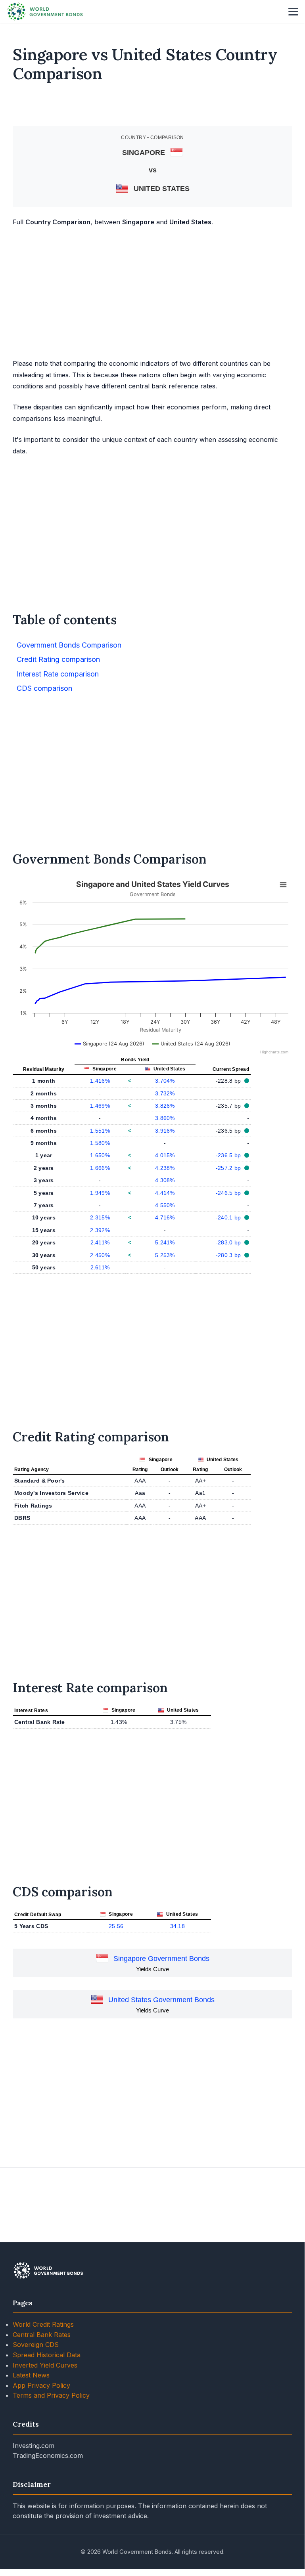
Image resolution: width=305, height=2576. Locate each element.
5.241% (165, 1242)
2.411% (100, 1242)
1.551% (100, 1131)
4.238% (165, 1168)
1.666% (100, 1168)
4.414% (165, 1193)
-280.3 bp (229, 1255)
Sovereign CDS (36, 2345)
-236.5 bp (229, 1155)
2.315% (100, 1217)
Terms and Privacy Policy (51, 2395)
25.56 (116, 1926)
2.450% (100, 1255)
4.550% (165, 1205)
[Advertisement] (153, 108)
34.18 (177, 1926)
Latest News (31, 2375)
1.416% (100, 1081)
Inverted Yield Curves (45, 2365)
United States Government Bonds (161, 2000)
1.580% (100, 1143)
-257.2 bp (229, 1168)
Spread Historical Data (47, 2355)
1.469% (100, 1106)
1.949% (100, 1193)
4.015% (165, 1155)
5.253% (165, 1255)
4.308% (165, 1180)
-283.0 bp (229, 1242)
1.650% (100, 1155)
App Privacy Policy (41, 2385)
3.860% (165, 1118)
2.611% (100, 1267)
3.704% (165, 1081)
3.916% (165, 1131)
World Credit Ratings (43, 2324)
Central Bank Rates (42, 2335)
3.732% (165, 1093)
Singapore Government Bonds (161, 1959)
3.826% (165, 1106)
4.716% (165, 1217)
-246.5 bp (229, 1193)
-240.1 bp (229, 1217)
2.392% (100, 1230)
